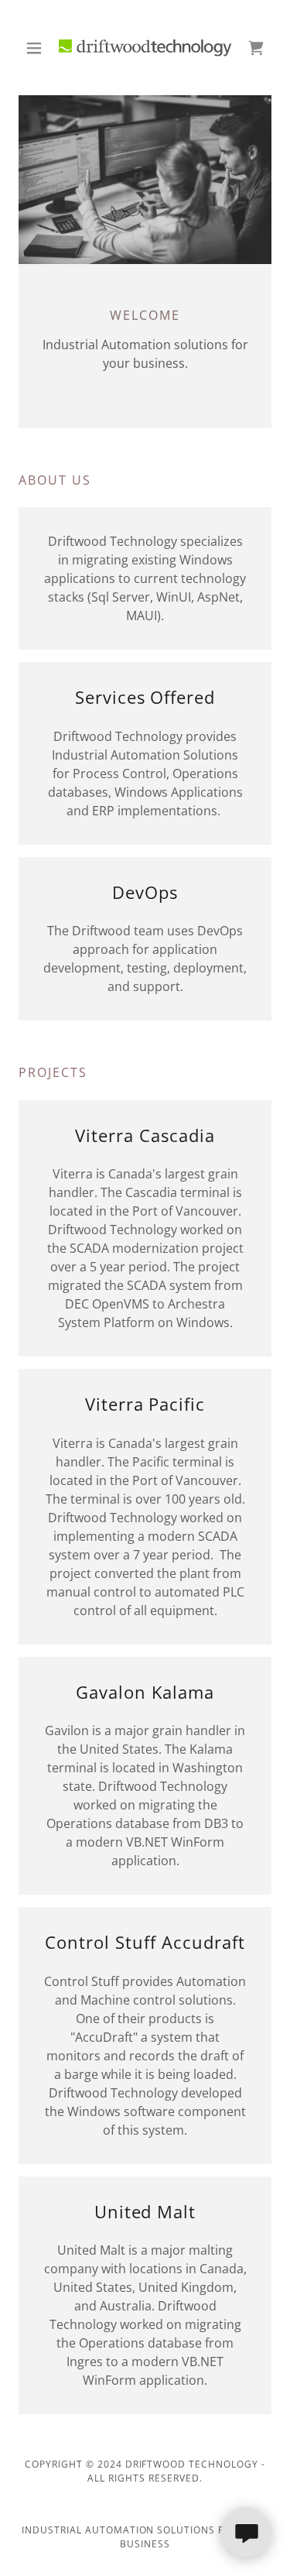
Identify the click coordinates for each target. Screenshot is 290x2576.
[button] (38, 48)
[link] (145, 48)
